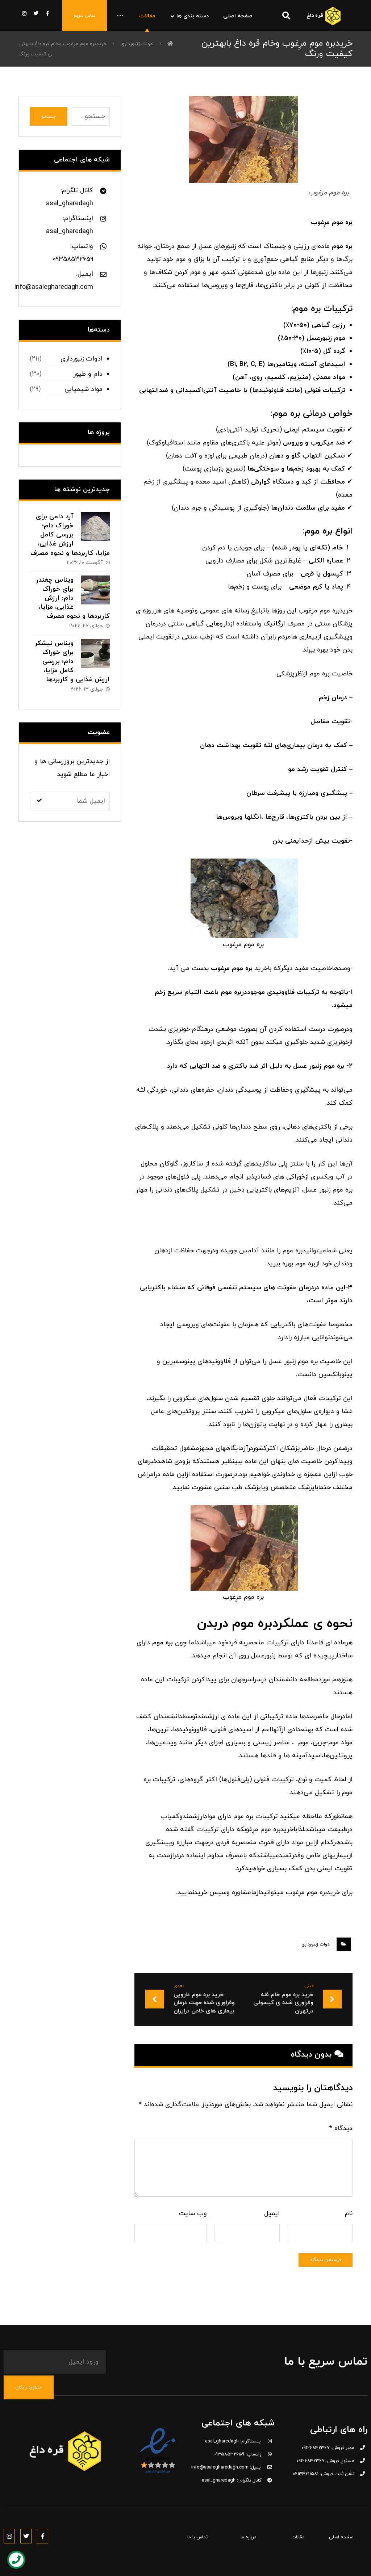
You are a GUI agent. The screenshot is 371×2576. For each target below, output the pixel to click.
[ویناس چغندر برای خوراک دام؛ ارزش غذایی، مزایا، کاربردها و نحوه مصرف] (95, 590)
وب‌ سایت (193, 2214)
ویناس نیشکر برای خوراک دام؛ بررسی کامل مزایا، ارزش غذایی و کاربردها (72, 662)
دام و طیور (88, 374)
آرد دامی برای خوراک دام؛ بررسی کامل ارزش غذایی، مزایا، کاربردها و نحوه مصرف (70, 535)
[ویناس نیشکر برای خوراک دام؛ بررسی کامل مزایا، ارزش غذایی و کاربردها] (95, 653)
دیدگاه (341, 2128)
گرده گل (334, 351)
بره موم (334, 1066)
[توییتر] (36, 13)
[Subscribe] (39, 801)
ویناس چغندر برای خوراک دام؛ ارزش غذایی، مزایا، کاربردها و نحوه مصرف (73, 598)
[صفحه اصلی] (170, 44)
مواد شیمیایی (84, 389)
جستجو (49, 117)
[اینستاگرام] (24, 13)
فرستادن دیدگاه (326, 2260)
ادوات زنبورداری (316, 1944)
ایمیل (272, 2214)
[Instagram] (9, 2536)
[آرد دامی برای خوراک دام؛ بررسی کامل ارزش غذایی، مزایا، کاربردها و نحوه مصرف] (95, 527)
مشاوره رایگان (29, 2387)
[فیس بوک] (47, 13)
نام (349, 2214)
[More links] (120, 16)
